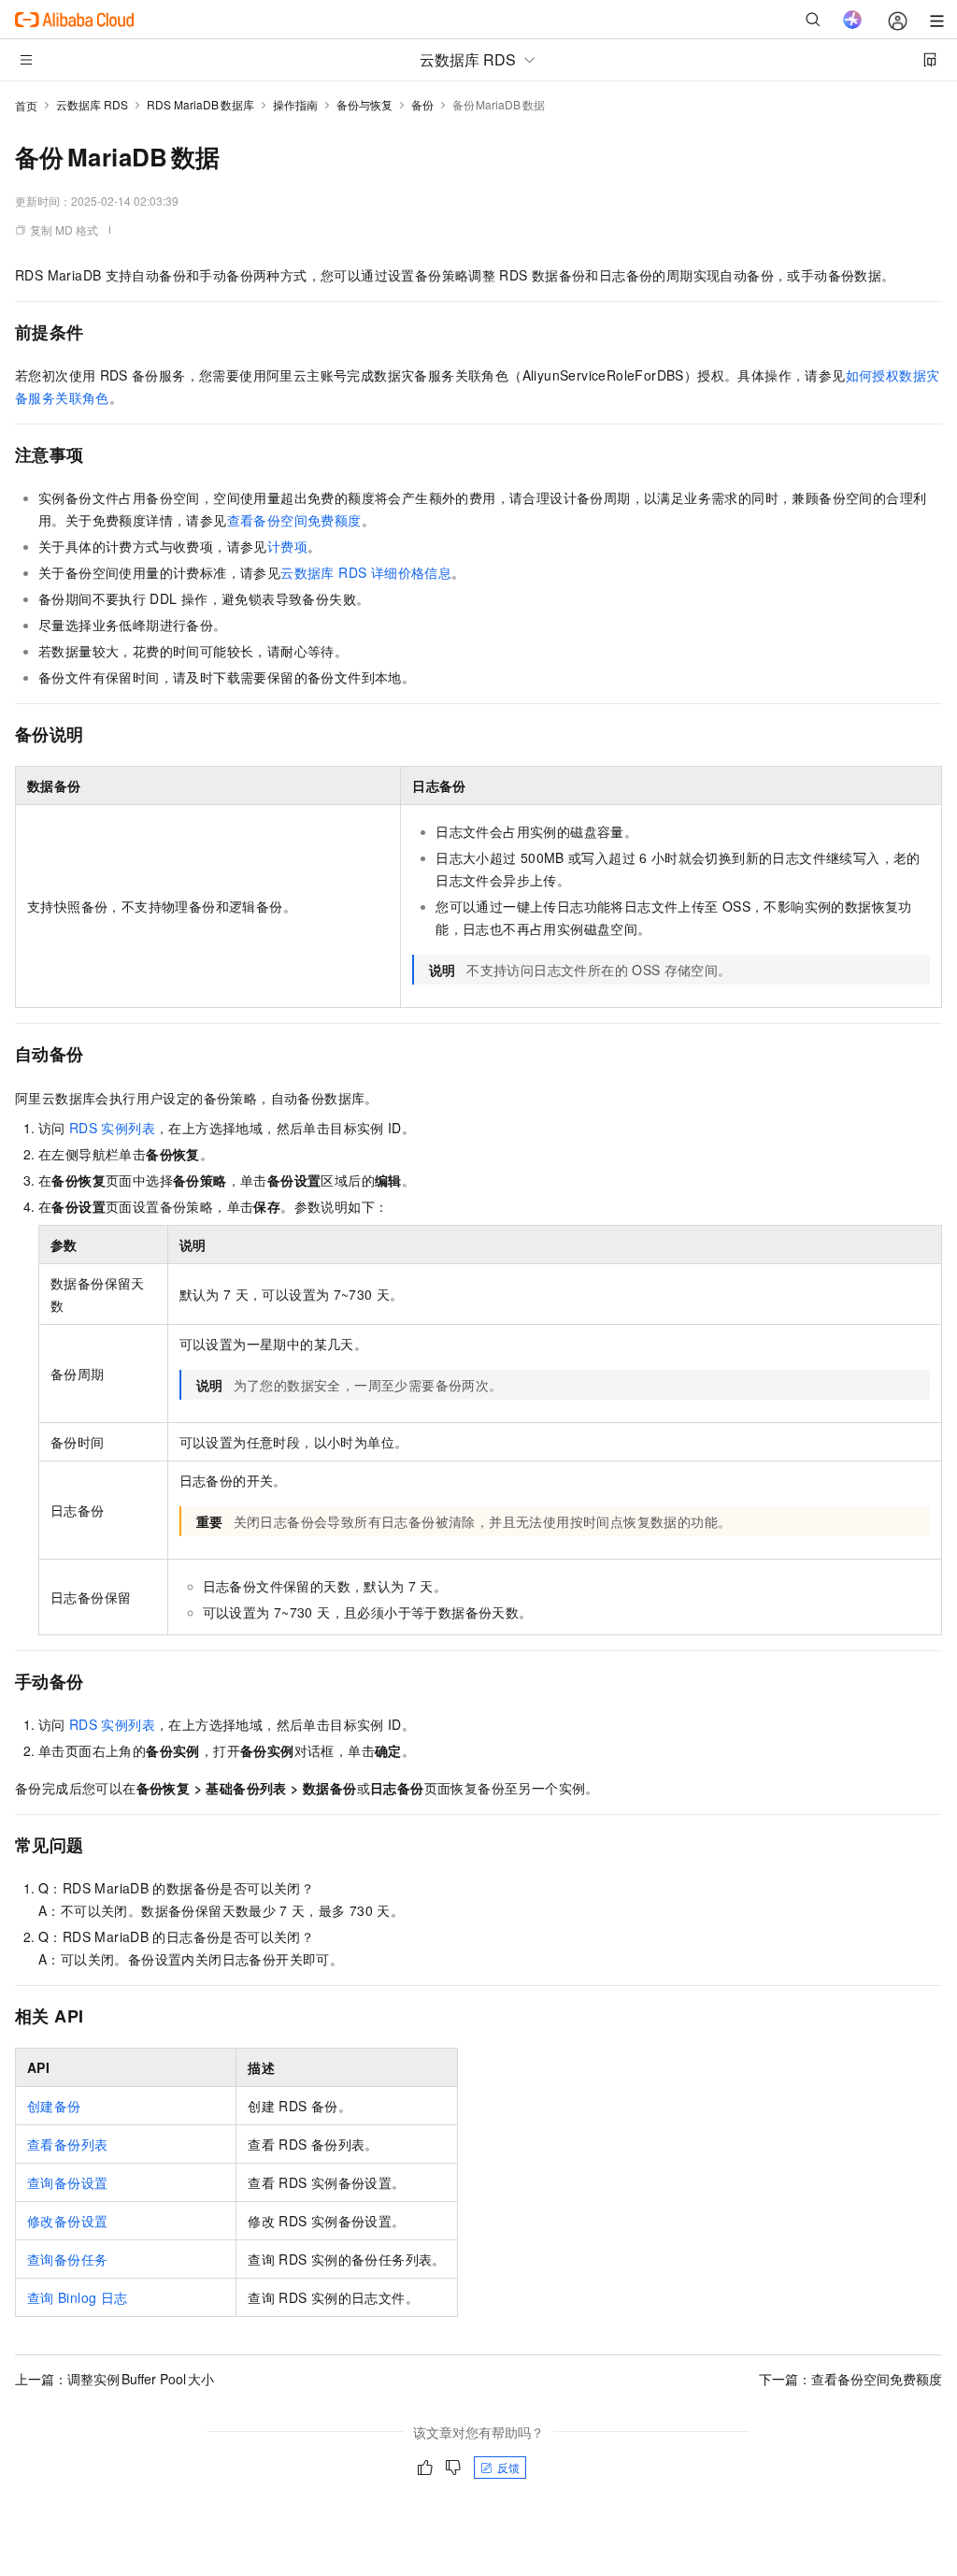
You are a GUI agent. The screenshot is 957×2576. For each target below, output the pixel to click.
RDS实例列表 (112, 1128)
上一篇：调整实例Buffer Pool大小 (114, 2379)
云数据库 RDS (92, 104)
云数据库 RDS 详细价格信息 (366, 572)
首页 (26, 105)
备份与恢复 (364, 104)
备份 (422, 104)
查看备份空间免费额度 (294, 520)
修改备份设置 (67, 2221)
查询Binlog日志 (77, 2297)
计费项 (287, 546)
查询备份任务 (67, 2259)
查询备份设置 (67, 2182)
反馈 (508, 2467)
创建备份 (54, 2106)
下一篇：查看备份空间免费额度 (850, 2379)
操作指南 (295, 104)
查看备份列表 (67, 2144)
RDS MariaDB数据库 (200, 104)
